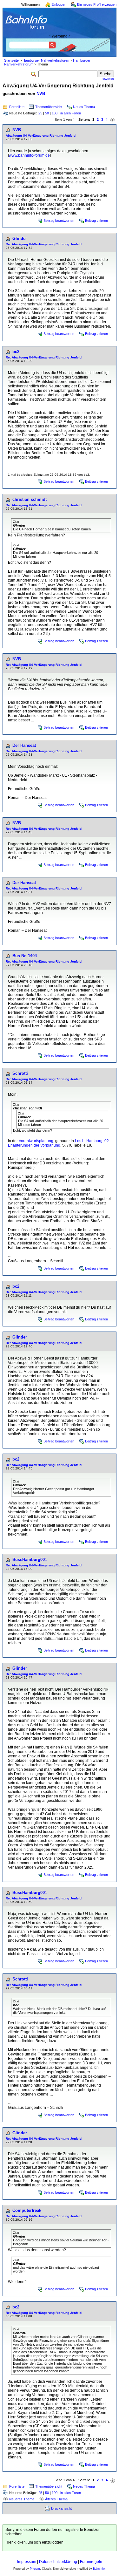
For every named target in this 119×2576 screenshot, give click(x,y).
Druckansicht (61, 2508)
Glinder (20, 239)
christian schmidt (30, 499)
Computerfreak (27, 2210)
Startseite (11, 60)
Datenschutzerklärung (58, 2562)
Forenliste (17, 107)
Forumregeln (91, 2562)
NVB (41, 94)
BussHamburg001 (30, 1560)
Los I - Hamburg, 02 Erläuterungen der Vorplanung (58, 1143)
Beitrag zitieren (96, 221)
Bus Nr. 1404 (25, 956)
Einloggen (59, 4)
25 (40, 113)
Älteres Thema (56, 2499)
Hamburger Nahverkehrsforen (46, 60)
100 (55, 113)
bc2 (16, 352)
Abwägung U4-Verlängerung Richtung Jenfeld (41, 136)
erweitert (108, 79)
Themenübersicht (49, 107)
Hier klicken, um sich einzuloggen (34, 2542)
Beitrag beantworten (59, 221)
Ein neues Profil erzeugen (97, 4)
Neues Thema (84, 107)
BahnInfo (99, 2569)
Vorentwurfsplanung (36, 1141)
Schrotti (20, 1073)
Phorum (35, 2569)
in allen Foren (71, 113)
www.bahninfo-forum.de (29, 155)
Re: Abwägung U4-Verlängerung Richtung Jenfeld (44, 244)
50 (47, 113)
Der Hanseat (24, 745)
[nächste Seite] (113, 120)
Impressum (27, 2562)
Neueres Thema (22, 2499)
